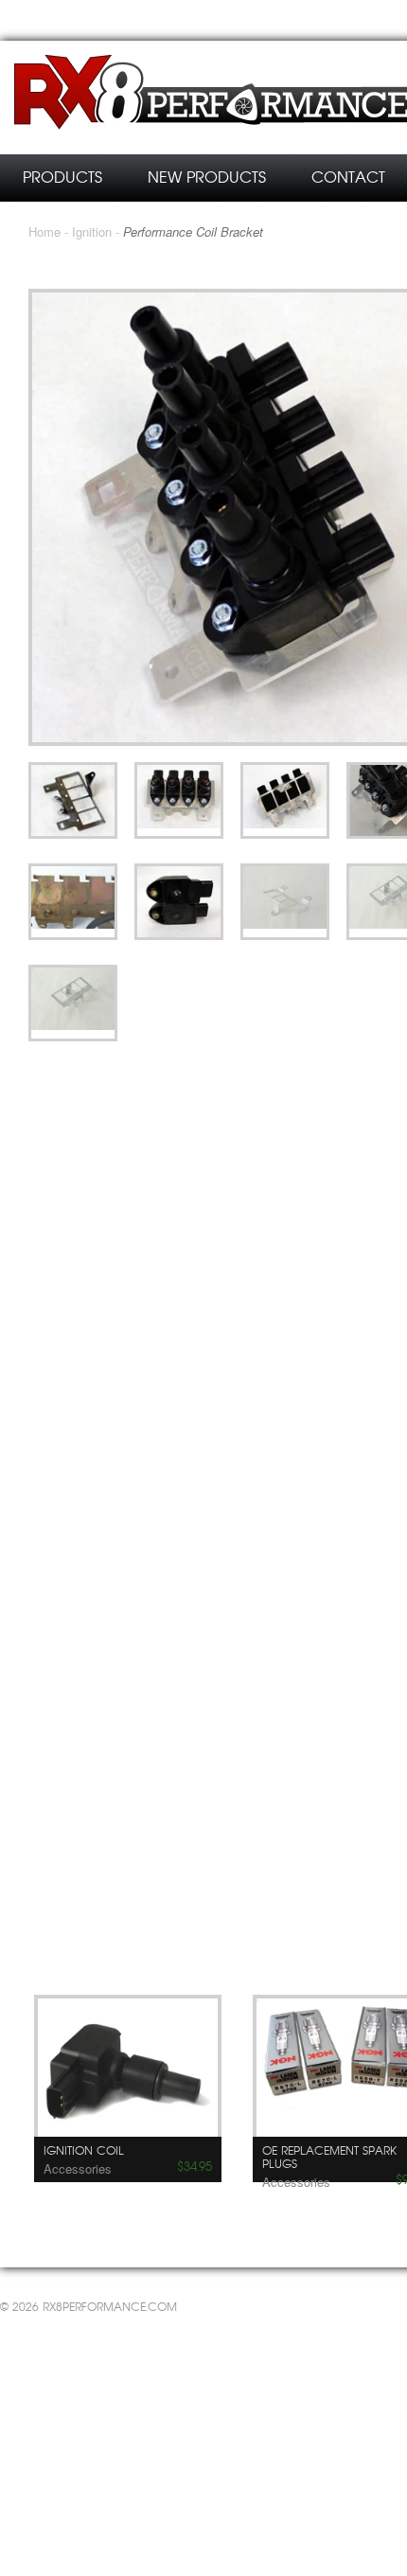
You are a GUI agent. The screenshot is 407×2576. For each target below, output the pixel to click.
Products (62, 178)
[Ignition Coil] (128, 2074)
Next (289, 1947)
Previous (265, 1947)
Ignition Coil (84, 2151)
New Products (207, 178)
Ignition (92, 231)
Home (44, 231)
